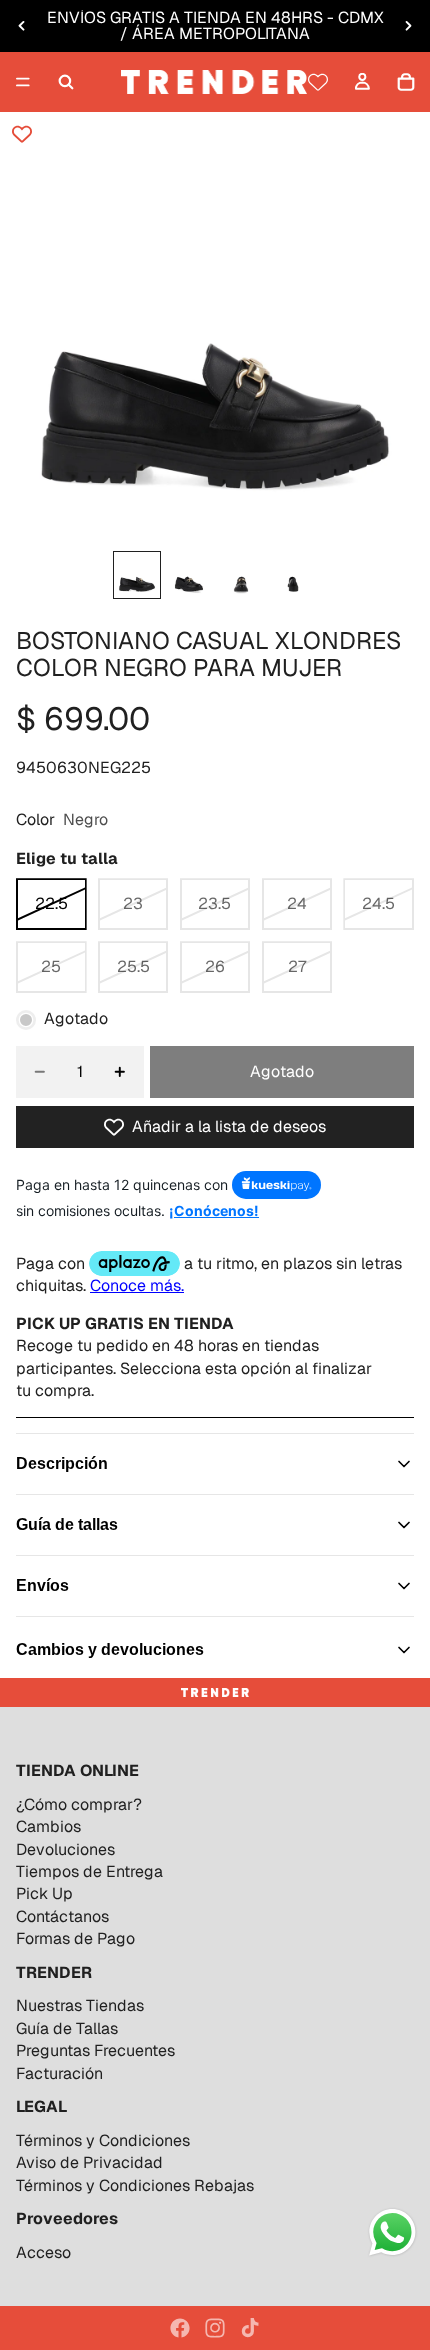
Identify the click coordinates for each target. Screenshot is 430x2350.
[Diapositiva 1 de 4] (137, 575)
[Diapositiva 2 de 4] (189, 575)
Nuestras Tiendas (80, 2005)
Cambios (48, 1826)
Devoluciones (65, 1849)
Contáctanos (62, 1916)
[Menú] (23, 82)
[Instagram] (215, 2328)
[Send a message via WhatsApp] (392, 2232)
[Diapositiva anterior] (22, 26)
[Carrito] (406, 82)
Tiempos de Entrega (89, 1871)
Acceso (43, 2252)
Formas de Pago (75, 1938)
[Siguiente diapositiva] (408, 26)
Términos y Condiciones (103, 2140)
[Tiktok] (250, 2328)
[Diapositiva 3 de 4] (241, 575)
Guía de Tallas (67, 2028)
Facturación (59, 2073)
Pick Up (44, 1893)
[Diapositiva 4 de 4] (293, 575)
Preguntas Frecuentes (95, 2050)
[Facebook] (180, 2328)
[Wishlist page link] (318, 82)
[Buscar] (66, 82)
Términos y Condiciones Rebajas (135, 2185)
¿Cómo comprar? (79, 1804)
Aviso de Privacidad (89, 2162)
